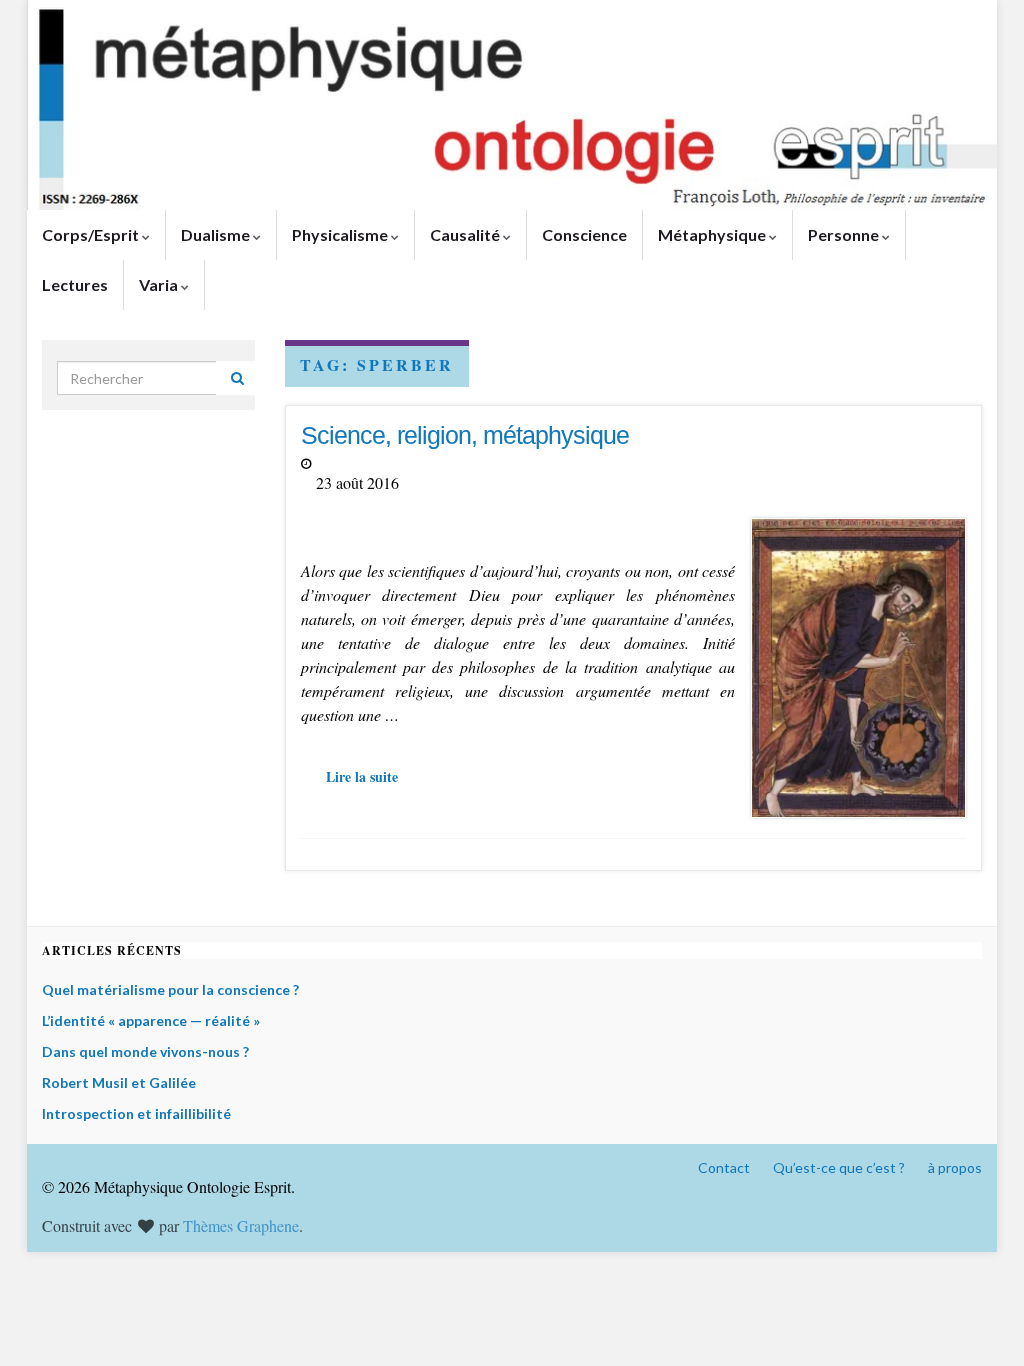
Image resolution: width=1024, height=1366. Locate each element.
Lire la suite (362, 776)
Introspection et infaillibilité (136, 1113)
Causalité (466, 234)
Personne (845, 234)
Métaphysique (713, 234)
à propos (955, 1167)
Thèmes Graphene (241, 1225)
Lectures (75, 284)
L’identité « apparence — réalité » (151, 1020)
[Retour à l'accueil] (512, 105)
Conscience (584, 234)
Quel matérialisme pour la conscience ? (170, 989)
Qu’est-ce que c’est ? (839, 1167)
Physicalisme (341, 234)
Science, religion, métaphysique (465, 435)
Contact (724, 1167)
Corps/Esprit (92, 234)
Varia (160, 284)
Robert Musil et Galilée (119, 1082)
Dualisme (217, 234)
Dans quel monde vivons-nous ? (145, 1051)
